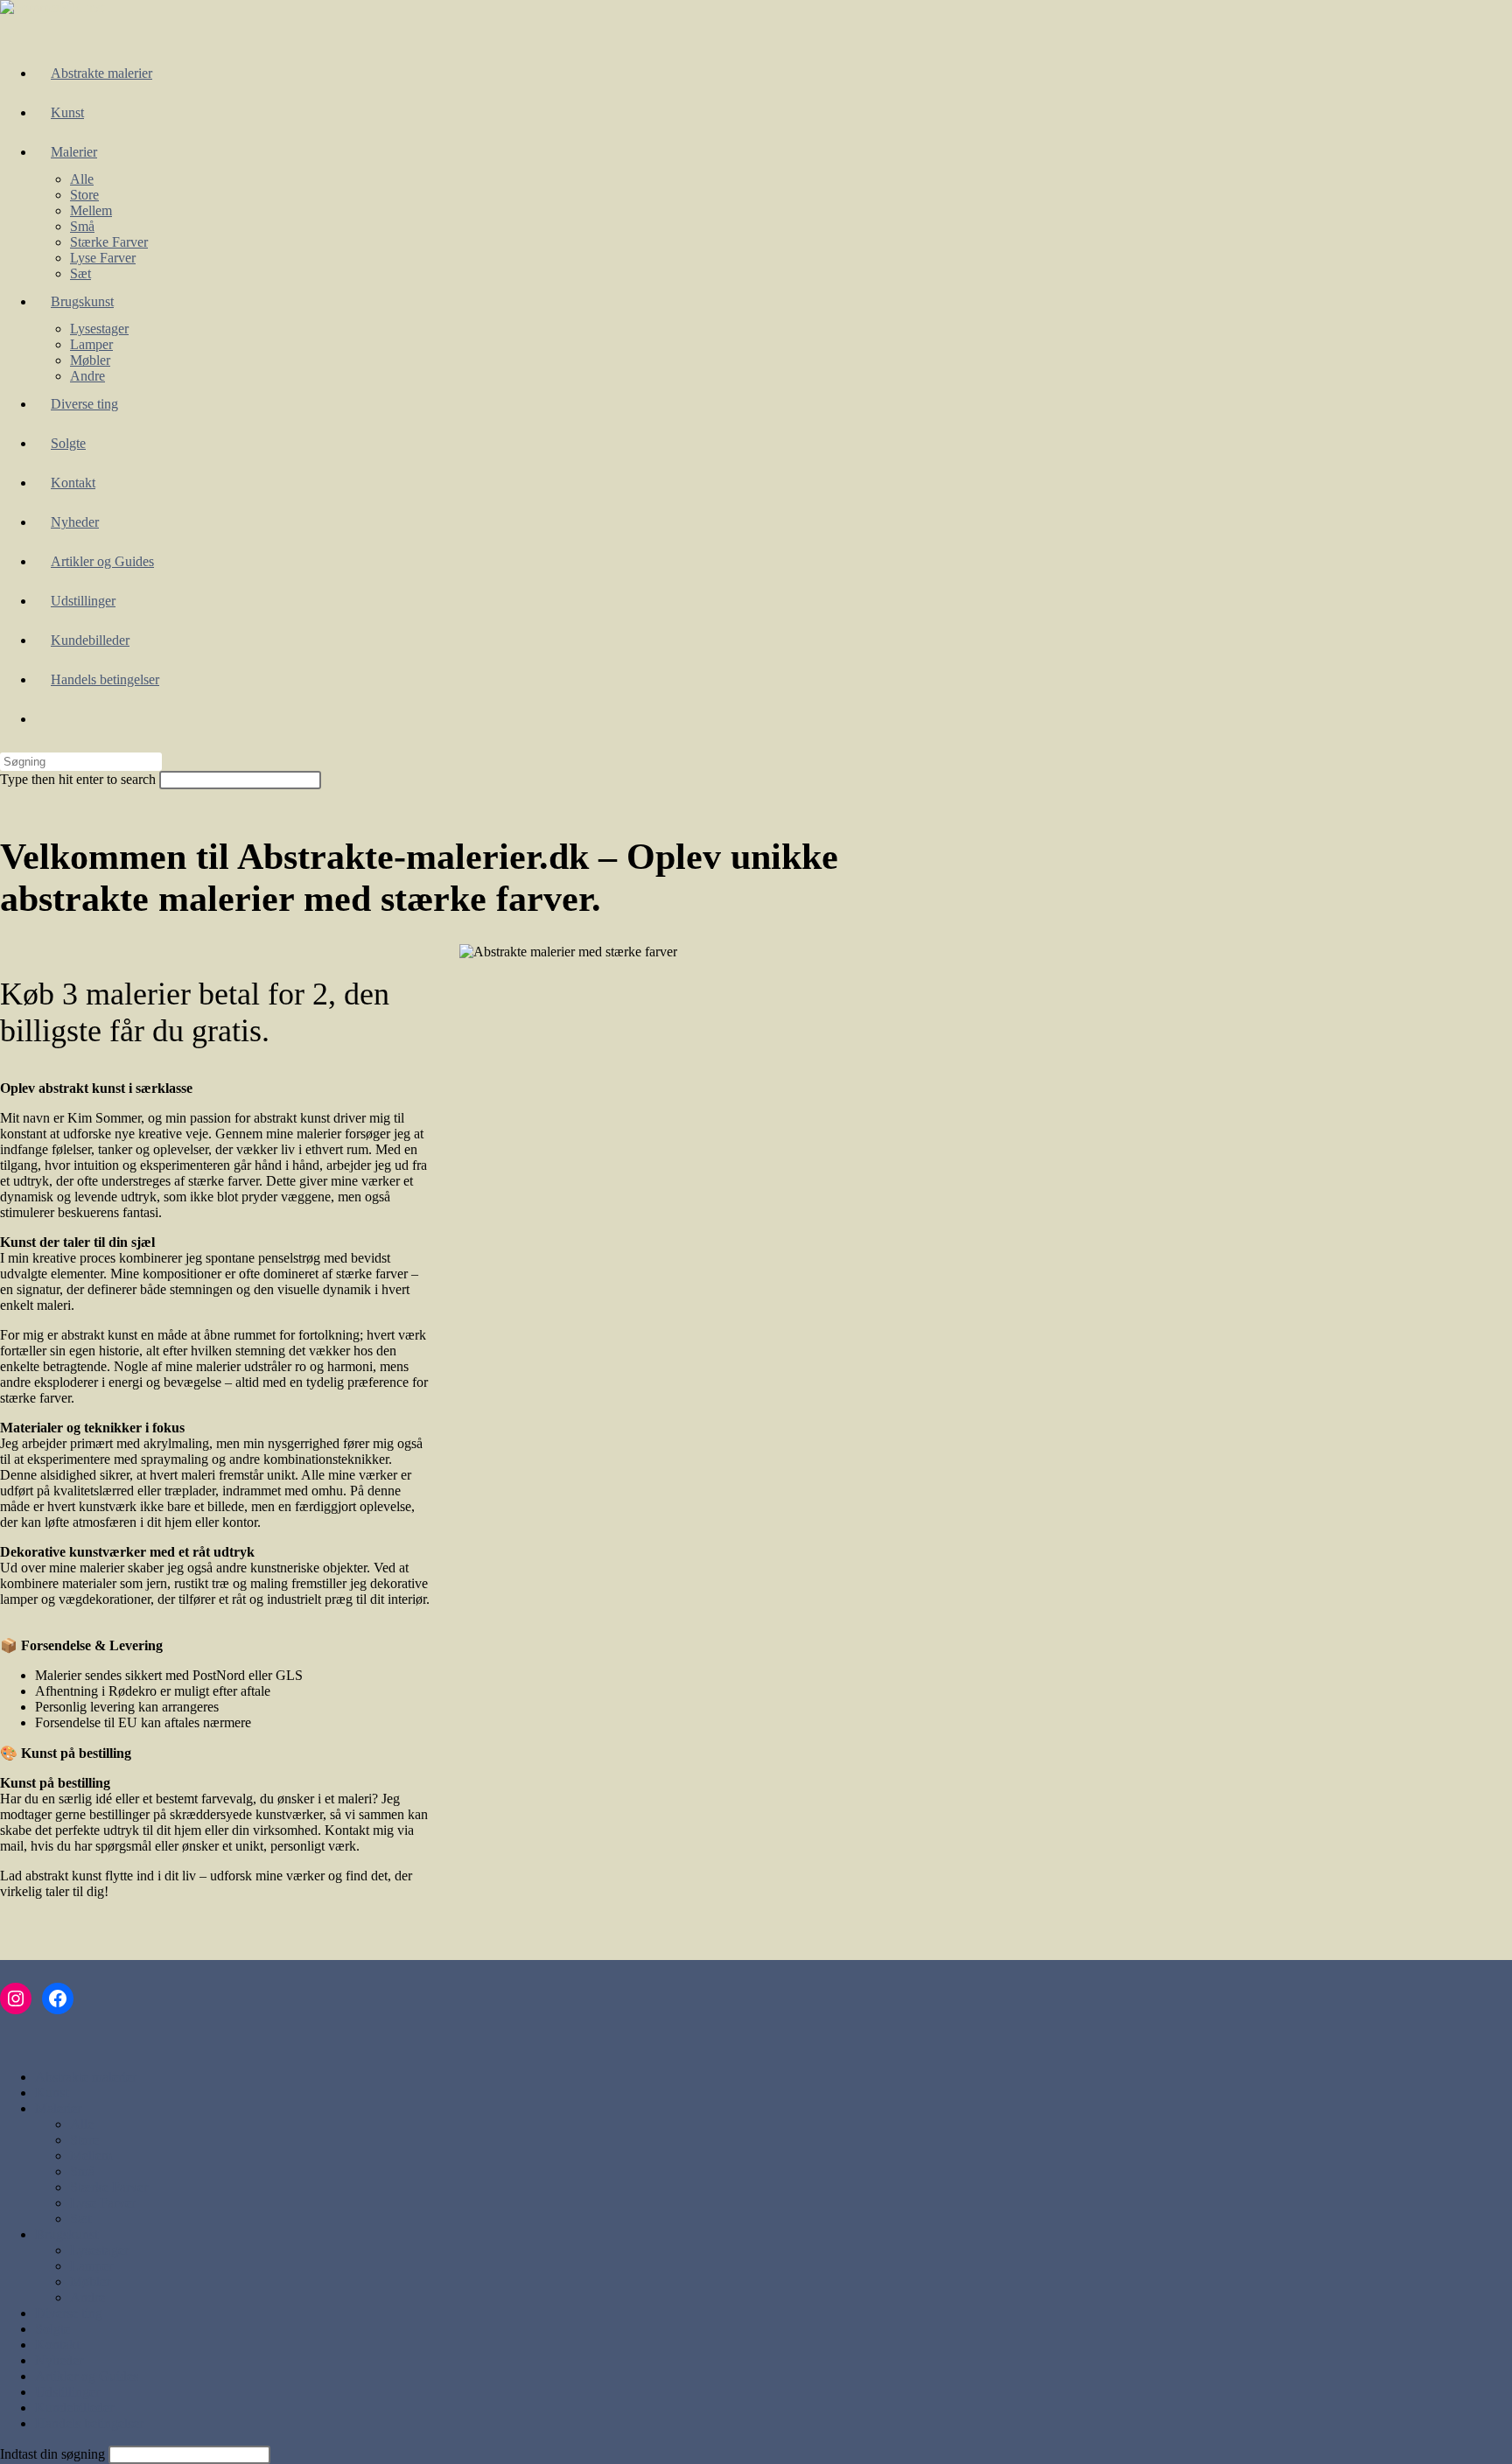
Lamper (91, 2266)
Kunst (52, 2093)
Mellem (91, 2156)
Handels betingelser (89, 2423)
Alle (82, 2124)
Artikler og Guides (87, 2376)
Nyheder (59, 2360)
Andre (87, 2297)
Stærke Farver (109, 2187)
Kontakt (57, 2345)
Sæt (80, 2219)
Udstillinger (67, 2392)
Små (82, 2171)
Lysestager (99, 2250)
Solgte (52, 2329)
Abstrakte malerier (86, 2077)
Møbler (90, 2282)
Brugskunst (66, 2234)
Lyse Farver (103, 2203)
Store (84, 2140)
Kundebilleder (74, 2408)
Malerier (58, 2108)
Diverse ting (69, 2313)
